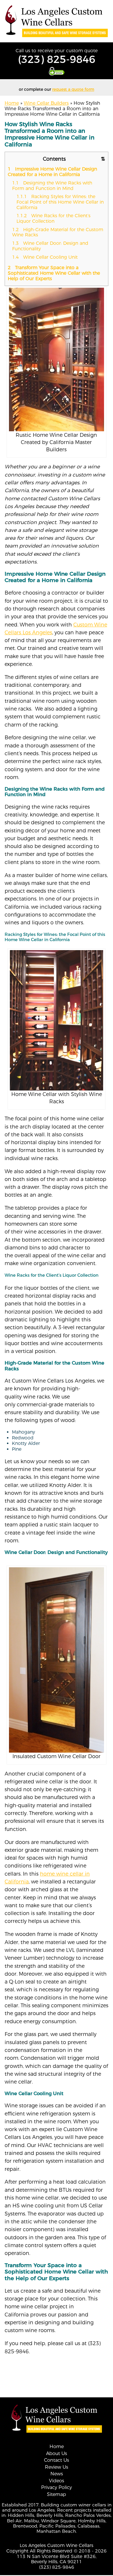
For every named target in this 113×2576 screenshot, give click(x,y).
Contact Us (57, 2460)
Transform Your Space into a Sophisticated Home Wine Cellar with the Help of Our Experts (54, 273)
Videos (57, 2481)
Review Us (57, 2467)
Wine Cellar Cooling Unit (46, 257)
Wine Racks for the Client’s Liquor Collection (53, 218)
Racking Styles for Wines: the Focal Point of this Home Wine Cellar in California (60, 202)
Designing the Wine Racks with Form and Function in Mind (52, 186)
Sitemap (57, 2494)
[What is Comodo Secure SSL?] (57, 71)
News (57, 2474)
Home (12, 103)
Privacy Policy (57, 2487)
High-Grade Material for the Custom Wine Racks (58, 232)
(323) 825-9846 (57, 59)
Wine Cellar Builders (46, 103)
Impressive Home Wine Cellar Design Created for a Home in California (52, 172)
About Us (57, 2453)
